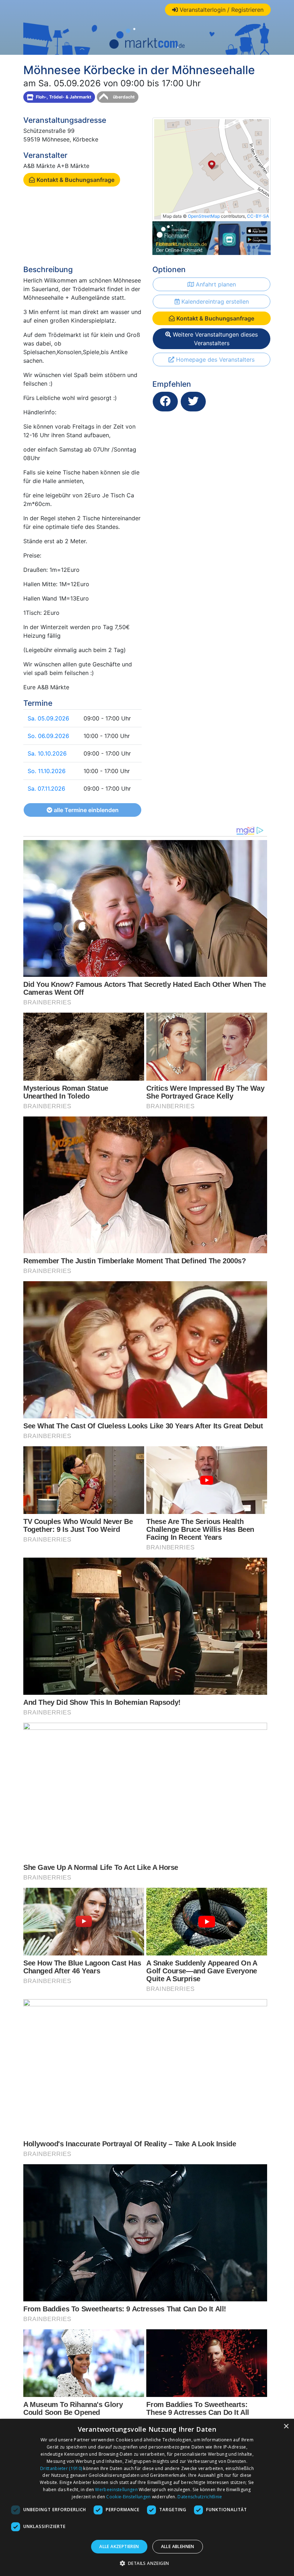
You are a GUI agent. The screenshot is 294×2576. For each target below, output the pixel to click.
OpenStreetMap (204, 216)
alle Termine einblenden (86, 810)
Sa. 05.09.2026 (48, 718)
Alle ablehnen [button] (178, 2546)
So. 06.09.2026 (48, 736)
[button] (147, 2563)
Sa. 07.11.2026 (46, 788)
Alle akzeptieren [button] (119, 2546)
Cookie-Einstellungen (128, 2497)
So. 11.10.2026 (47, 771)
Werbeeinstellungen (116, 2490)
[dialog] (147, 2497)
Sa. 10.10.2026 (47, 753)
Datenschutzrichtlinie (200, 2497)
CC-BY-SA (258, 216)
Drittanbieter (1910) (61, 2468)
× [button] (286, 2427)
